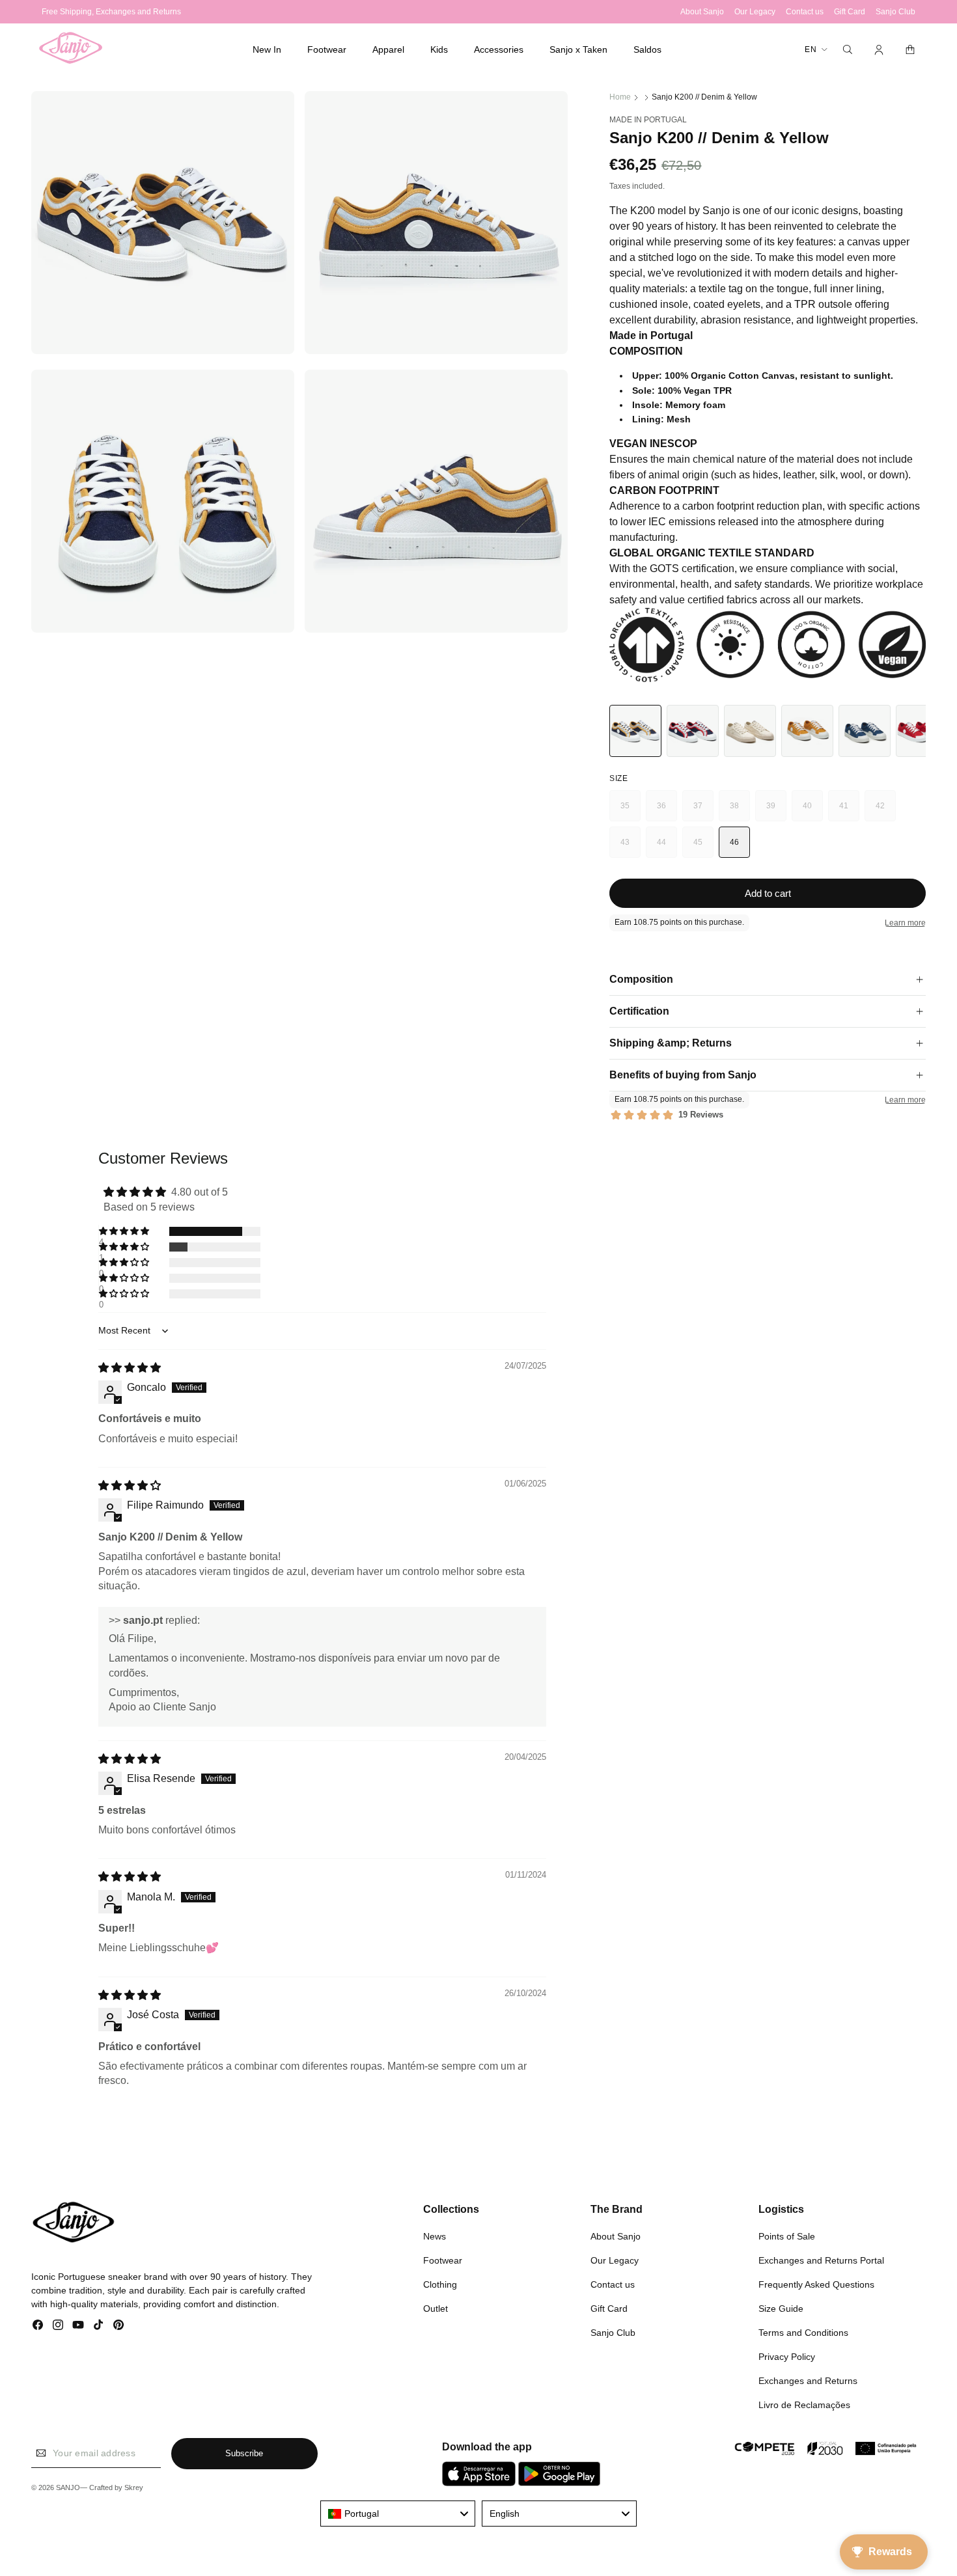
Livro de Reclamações (804, 2405)
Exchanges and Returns (808, 2381)
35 (631, 811)
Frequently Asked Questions (816, 2284)
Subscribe (244, 2453)
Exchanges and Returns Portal (821, 2260)
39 (776, 811)
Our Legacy (615, 2260)
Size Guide (781, 2309)
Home (620, 97)
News (435, 2236)
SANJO (68, 2487)
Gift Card (609, 2309)
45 (703, 848)
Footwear (443, 2260)
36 (667, 811)
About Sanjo (616, 2236)
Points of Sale (787, 2236)
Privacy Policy (787, 2357)
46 (735, 842)
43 (631, 848)
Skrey (134, 2487)
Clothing (440, 2284)
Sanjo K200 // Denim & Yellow (704, 97)
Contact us (613, 2284)
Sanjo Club (613, 2333)
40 (813, 811)
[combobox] (398, 2514)
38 (740, 811)
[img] (130, 1368)
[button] (327, 49)
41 (849, 811)
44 (667, 848)
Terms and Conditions (803, 2333)
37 (703, 811)
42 (886, 811)
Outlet (436, 2309)
